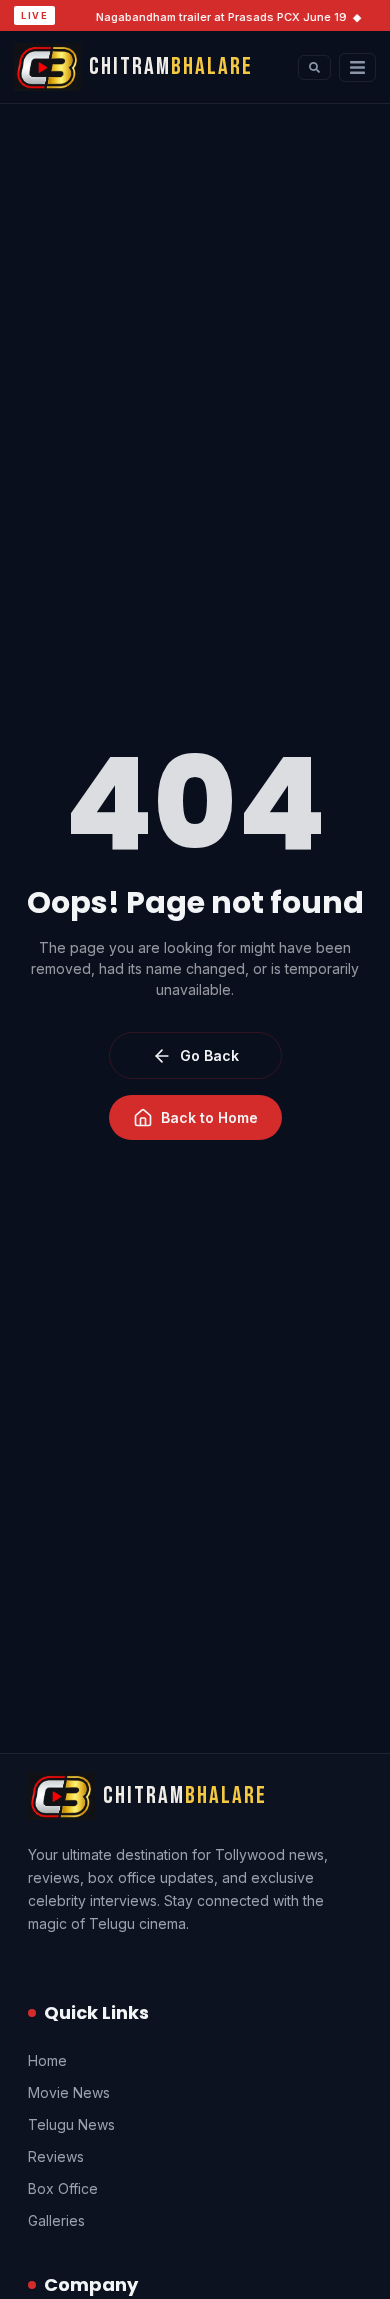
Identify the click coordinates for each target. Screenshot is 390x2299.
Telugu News (71, 2124)
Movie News (69, 2092)
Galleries (56, 2220)
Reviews (56, 2156)
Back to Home (209, 1117)
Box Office (63, 2188)
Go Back (209, 1055)
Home (47, 2060)
